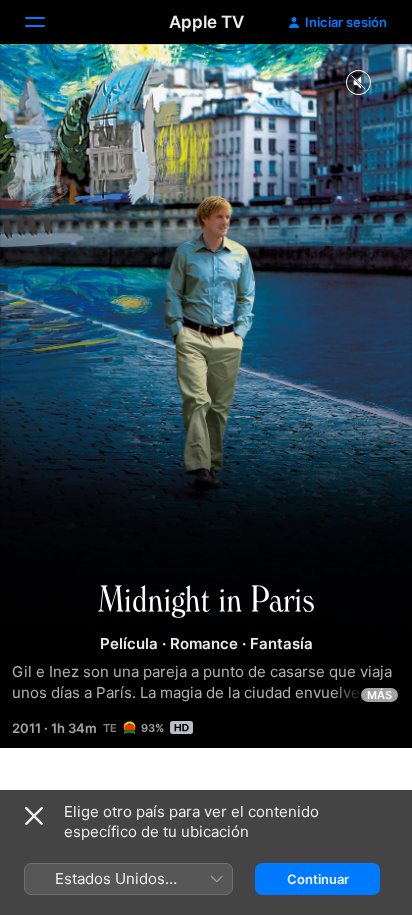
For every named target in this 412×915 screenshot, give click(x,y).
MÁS (379, 695)
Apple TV (206, 22)
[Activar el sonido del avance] (358, 83)
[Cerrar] (34, 816)
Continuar (318, 879)
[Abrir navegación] (47, 22)
